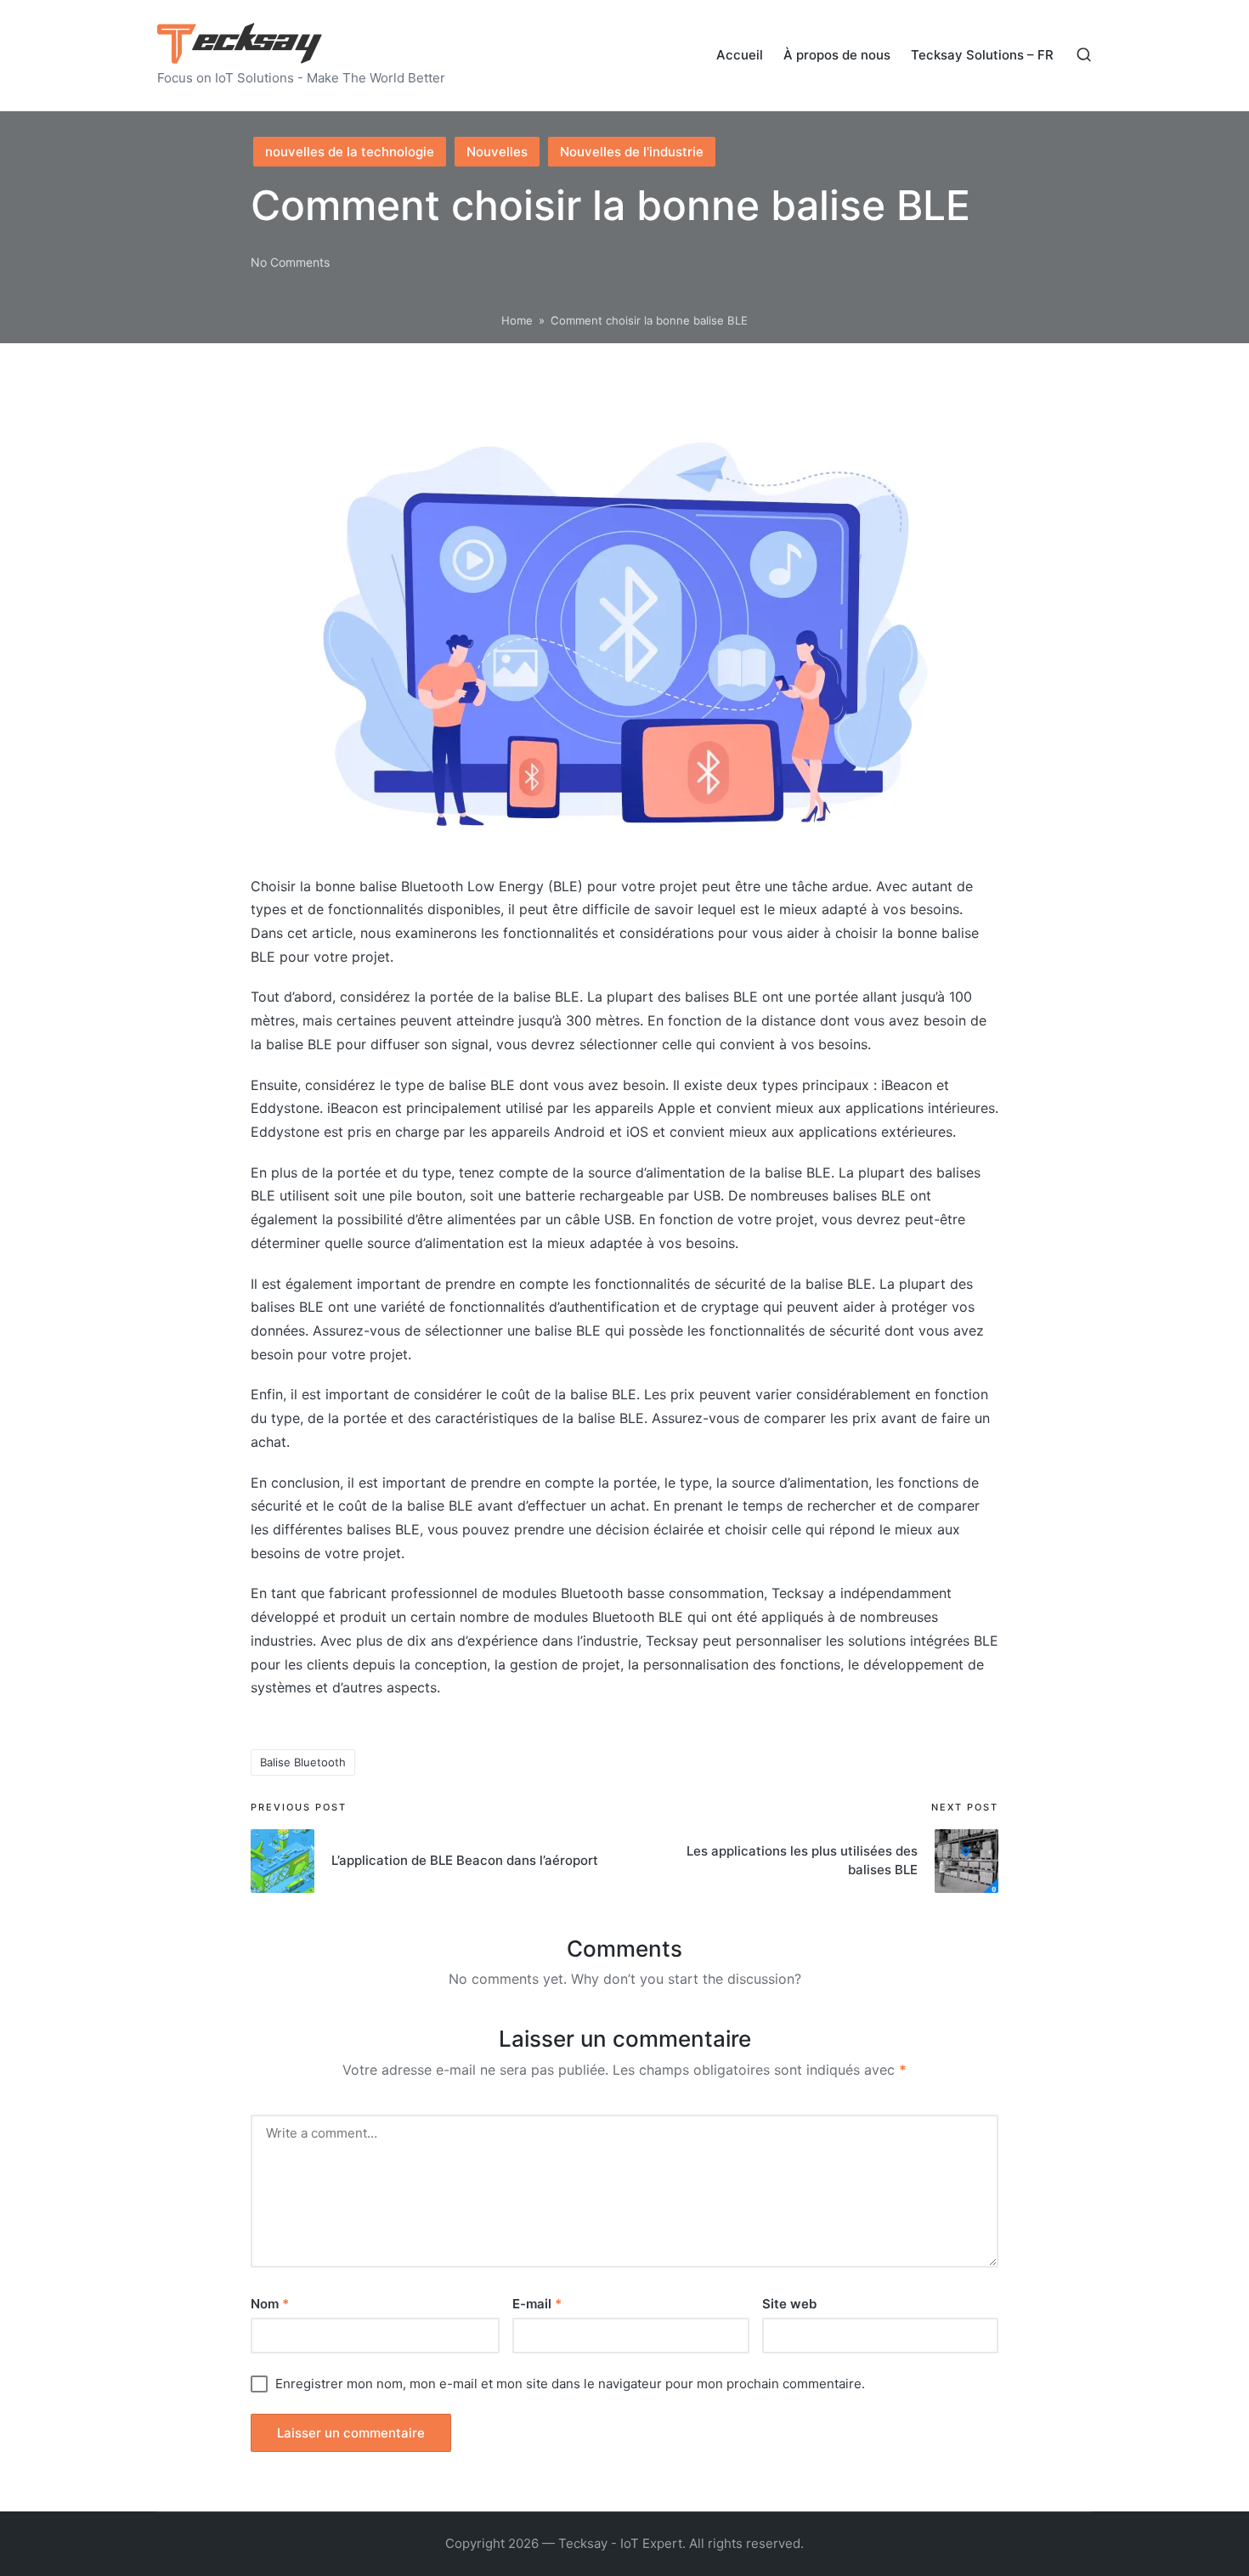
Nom (270, 2304)
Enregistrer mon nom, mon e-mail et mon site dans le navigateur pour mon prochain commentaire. (570, 2384)
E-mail (537, 2304)
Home (517, 320)
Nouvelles (497, 152)
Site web (789, 2304)
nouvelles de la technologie (350, 152)
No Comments (290, 262)
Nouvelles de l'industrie (632, 152)
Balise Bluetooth (303, 1762)
